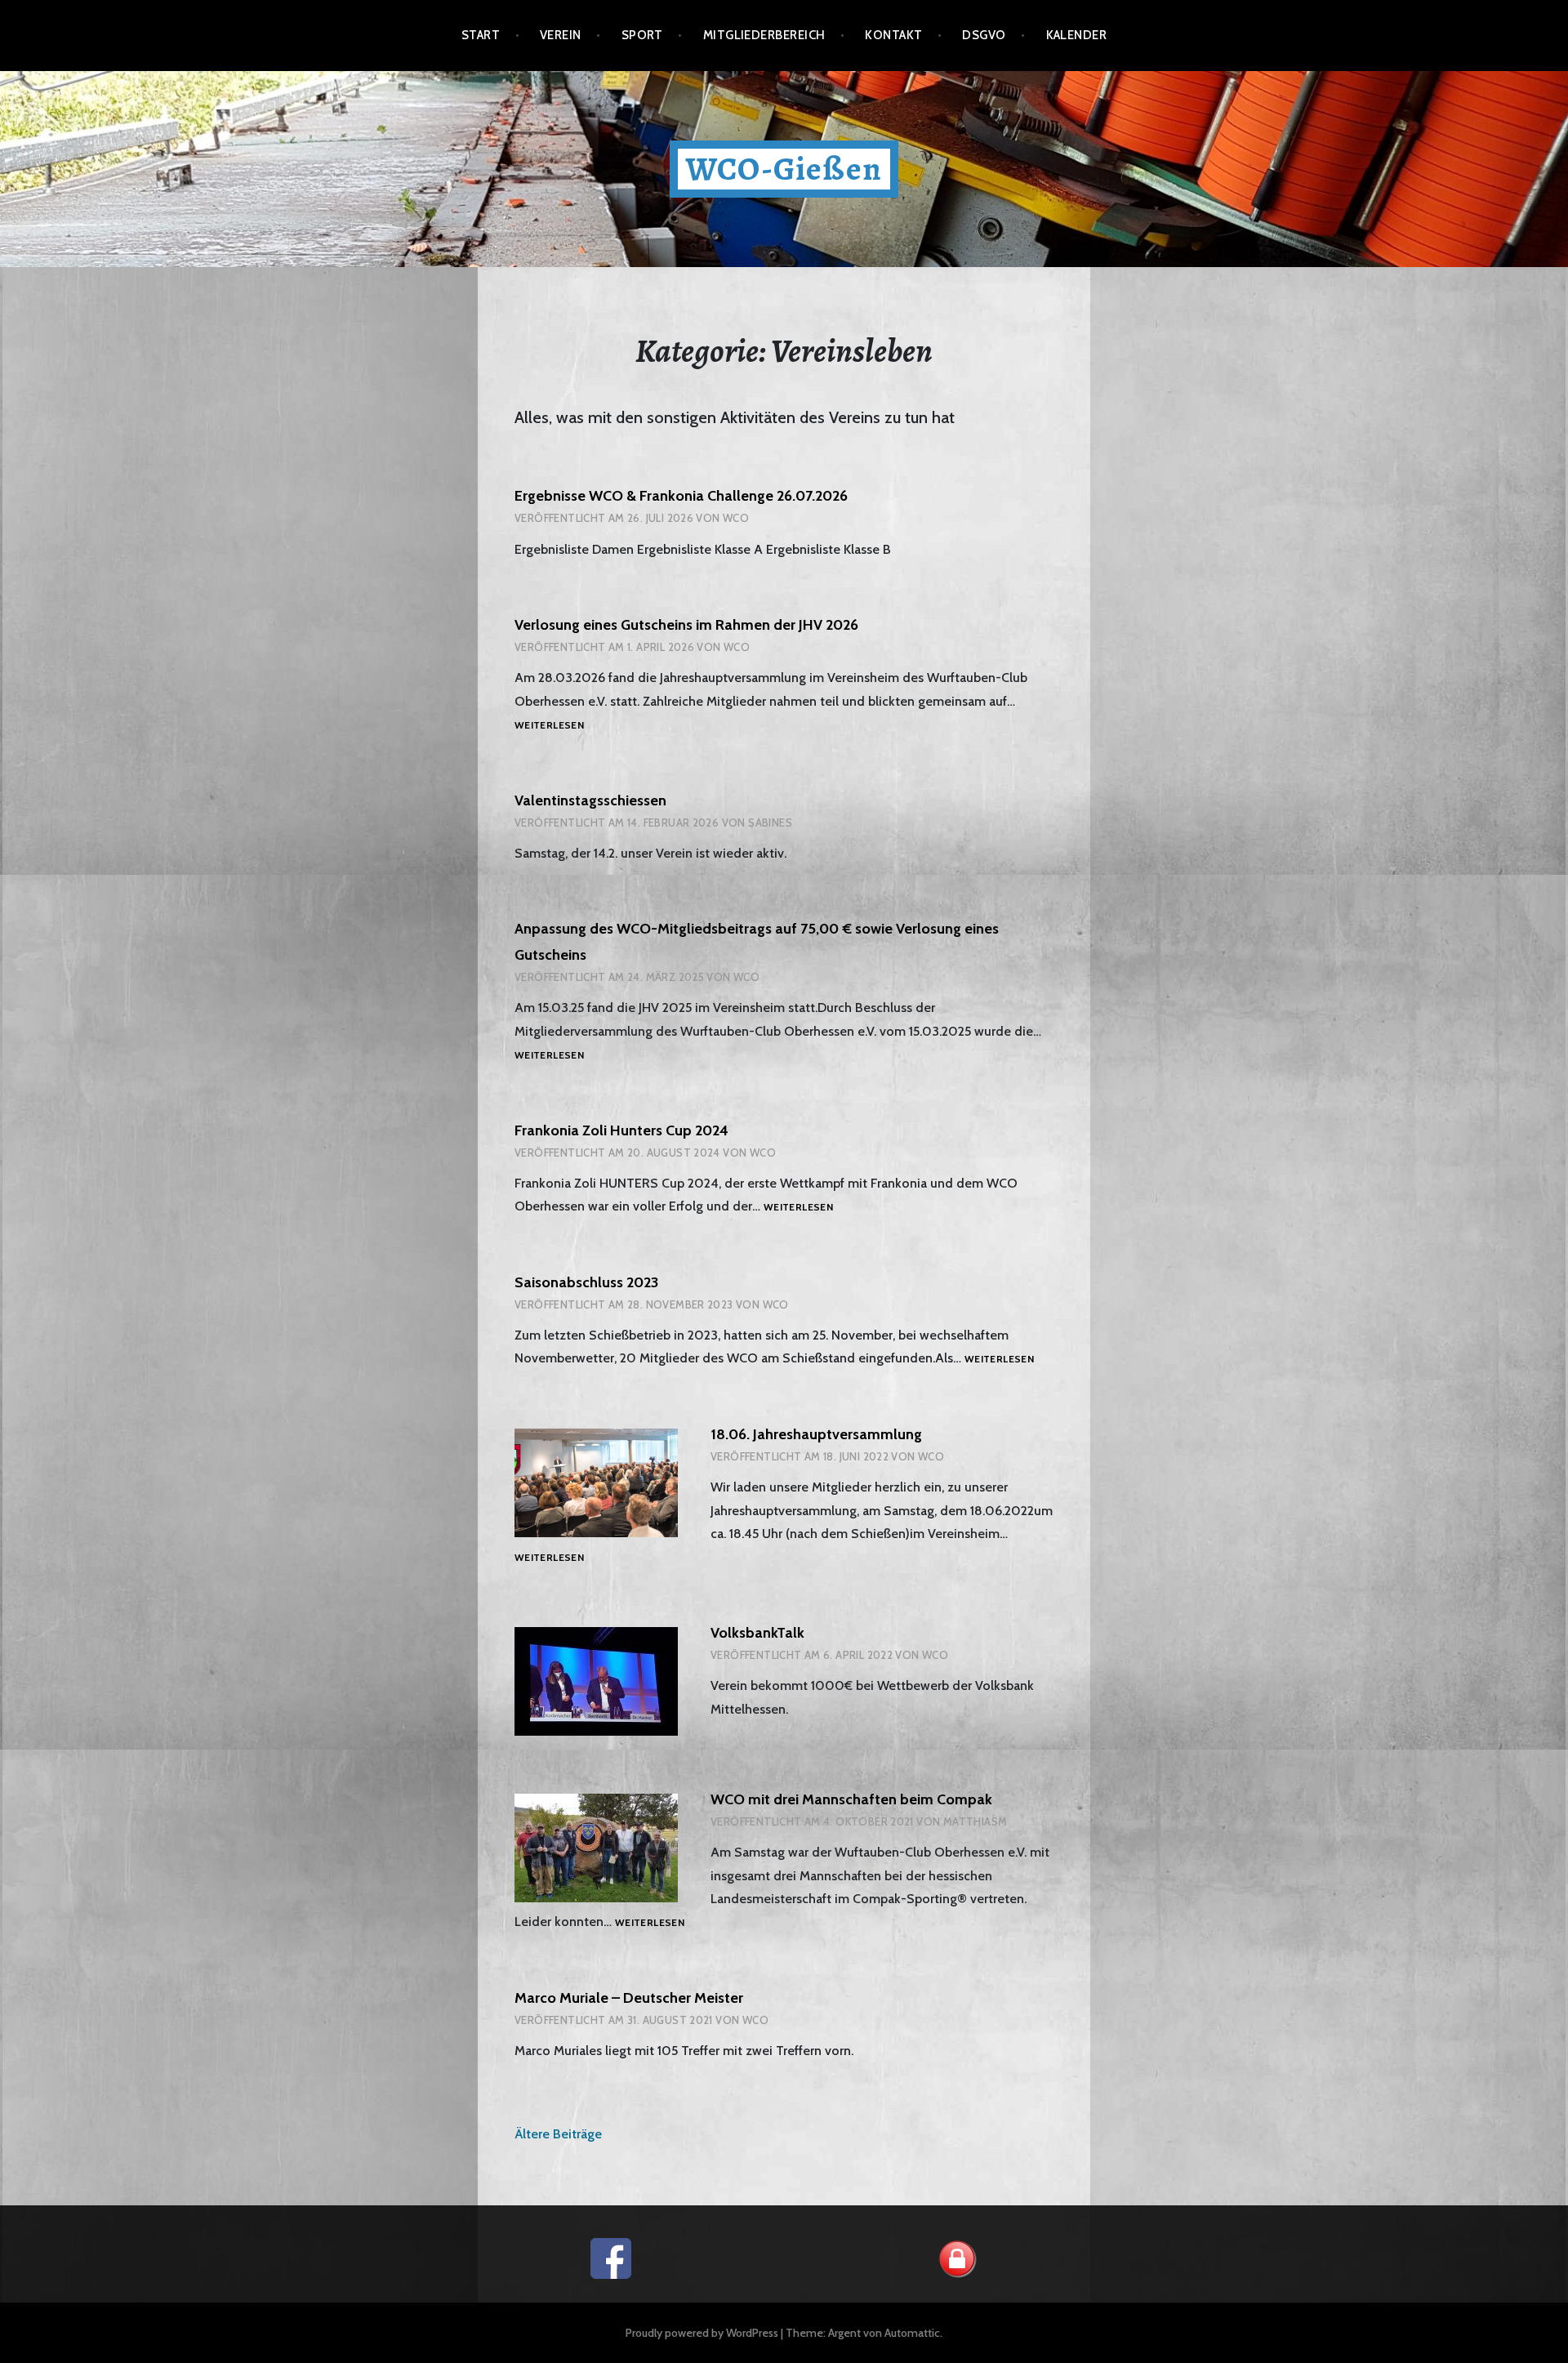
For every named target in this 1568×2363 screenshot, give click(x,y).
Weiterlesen (549, 726)
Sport (642, 35)
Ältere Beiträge (558, 2134)
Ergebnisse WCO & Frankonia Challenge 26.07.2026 (681, 496)
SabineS (770, 823)
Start (481, 35)
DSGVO (984, 35)
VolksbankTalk (757, 1633)
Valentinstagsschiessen (590, 800)
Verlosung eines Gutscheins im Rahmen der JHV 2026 (686, 625)
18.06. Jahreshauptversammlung (816, 1434)
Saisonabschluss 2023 (586, 1282)
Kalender (1077, 35)
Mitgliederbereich (764, 35)
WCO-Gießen (784, 169)
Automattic (912, 2333)
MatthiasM (976, 1821)
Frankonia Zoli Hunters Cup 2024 (621, 1130)
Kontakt (893, 35)
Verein (561, 35)
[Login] (957, 2257)
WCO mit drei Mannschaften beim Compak (851, 1799)
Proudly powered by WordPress (702, 2333)
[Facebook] (611, 2257)
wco (736, 518)
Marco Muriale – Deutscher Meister (629, 1998)
